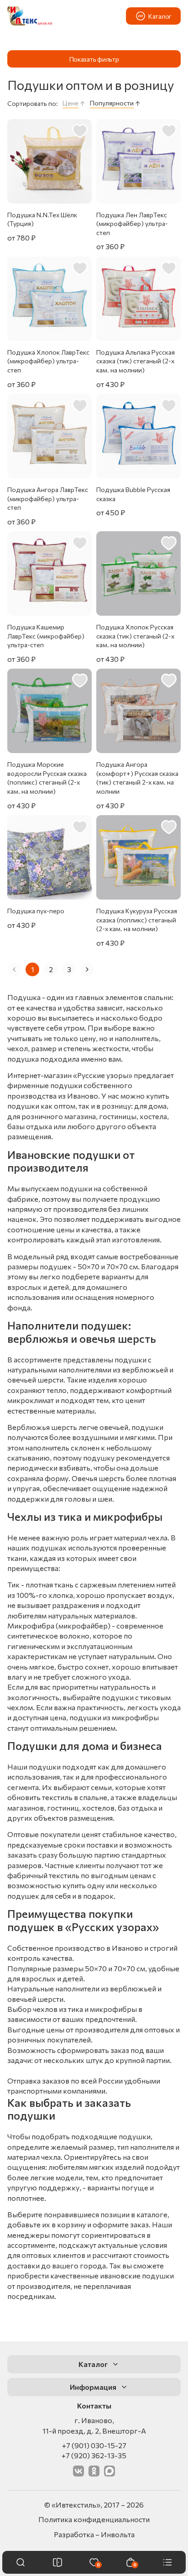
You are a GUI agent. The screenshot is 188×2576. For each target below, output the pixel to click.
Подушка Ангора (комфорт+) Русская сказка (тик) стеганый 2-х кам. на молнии (137, 778)
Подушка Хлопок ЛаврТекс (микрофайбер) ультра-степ (48, 361)
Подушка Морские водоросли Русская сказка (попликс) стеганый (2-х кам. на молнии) (47, 778)
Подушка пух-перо (36, 911)
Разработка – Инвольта (94, 2534)
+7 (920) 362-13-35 (94, 2455)
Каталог (160, 16)
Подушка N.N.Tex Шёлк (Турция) (42, 219)
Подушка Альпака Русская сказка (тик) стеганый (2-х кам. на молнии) (136, 361)
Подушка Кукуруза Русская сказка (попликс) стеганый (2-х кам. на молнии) (137, 920)
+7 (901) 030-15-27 (94, 2445)
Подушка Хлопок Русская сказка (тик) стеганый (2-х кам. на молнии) (135, 636)
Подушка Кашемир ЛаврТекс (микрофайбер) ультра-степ (46, 636)
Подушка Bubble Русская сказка (133, 494)
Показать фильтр (94, 59)
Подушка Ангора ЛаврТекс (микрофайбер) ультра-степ (48, 498)
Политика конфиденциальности (94, 2519)
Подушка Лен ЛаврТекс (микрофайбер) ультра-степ (132, 224)
